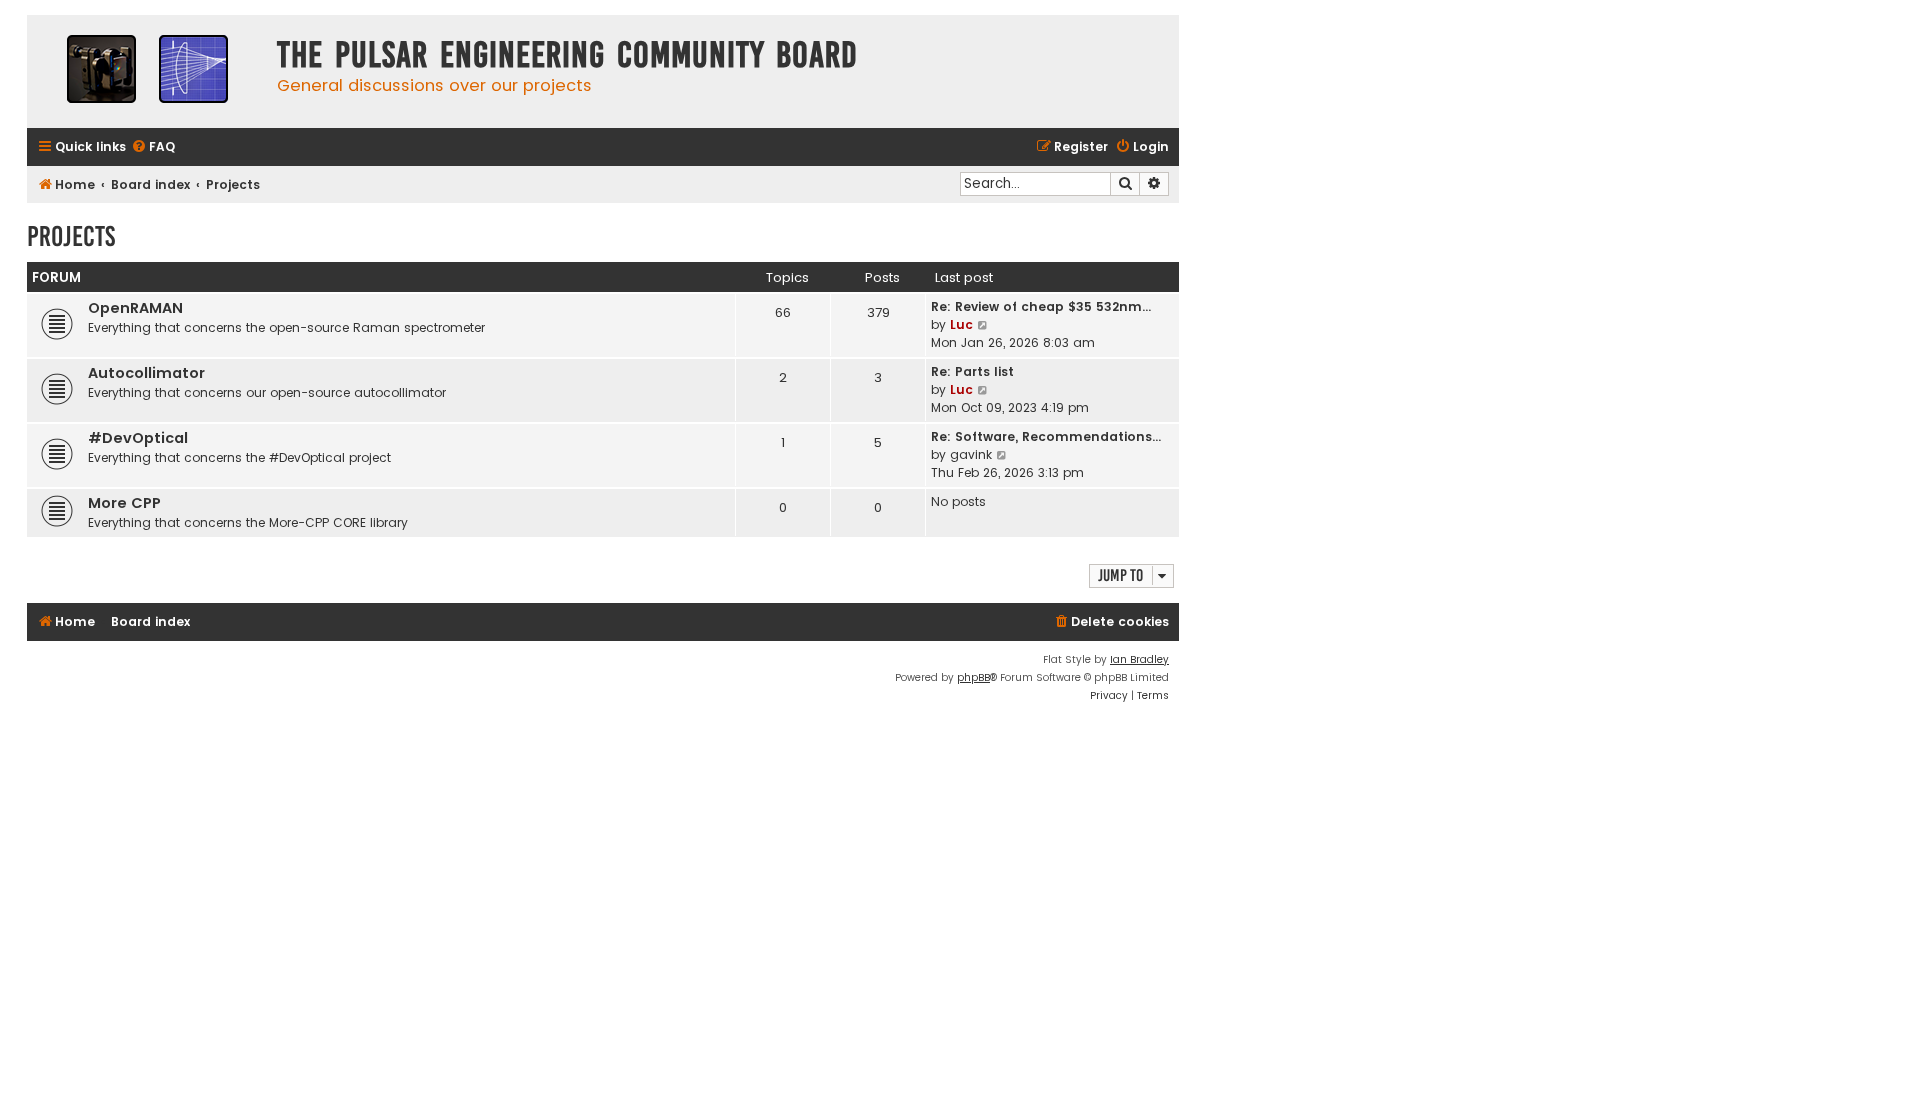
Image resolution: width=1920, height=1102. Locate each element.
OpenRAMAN (135, 308)
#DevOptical (138, 438)
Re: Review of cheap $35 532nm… (1041, 306)
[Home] (147, 71)
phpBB (973, 677)
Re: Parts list (972, 371)
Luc (961, 324)
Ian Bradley (1139, 659)
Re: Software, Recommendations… (1046, 436)
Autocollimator (146, 373)
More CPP (124, 503)
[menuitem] (153, 147)
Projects (71, 236)
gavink (971, 454)
